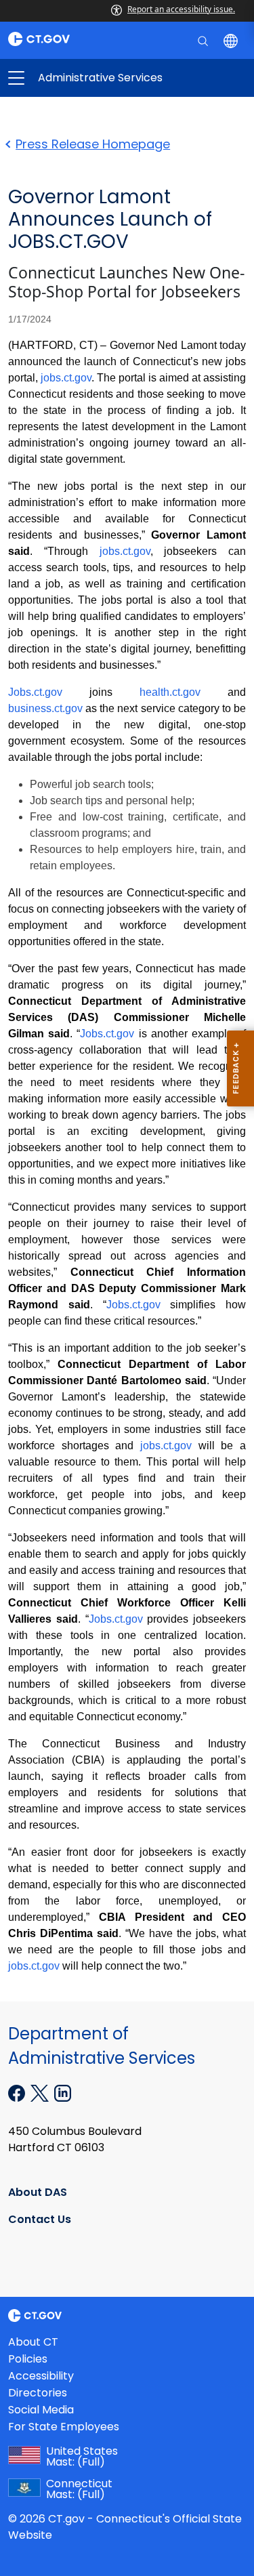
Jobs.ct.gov (35, 692)
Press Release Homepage (93, 144)
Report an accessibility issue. (181, 9)
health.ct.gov (170, 692)
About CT (33, 2342)
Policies (28, 2359)
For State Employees (64, 2427)
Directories (38, 2393)
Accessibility (41, 2376)
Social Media (41, 2410)
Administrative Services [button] (72, 78)
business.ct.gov (45, 708)
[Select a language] (232, 40)
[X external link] (41, 2092)
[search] (204, 40)
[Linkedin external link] (63, 2092)
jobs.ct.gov (66, 378)
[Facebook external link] (18, 2092)
